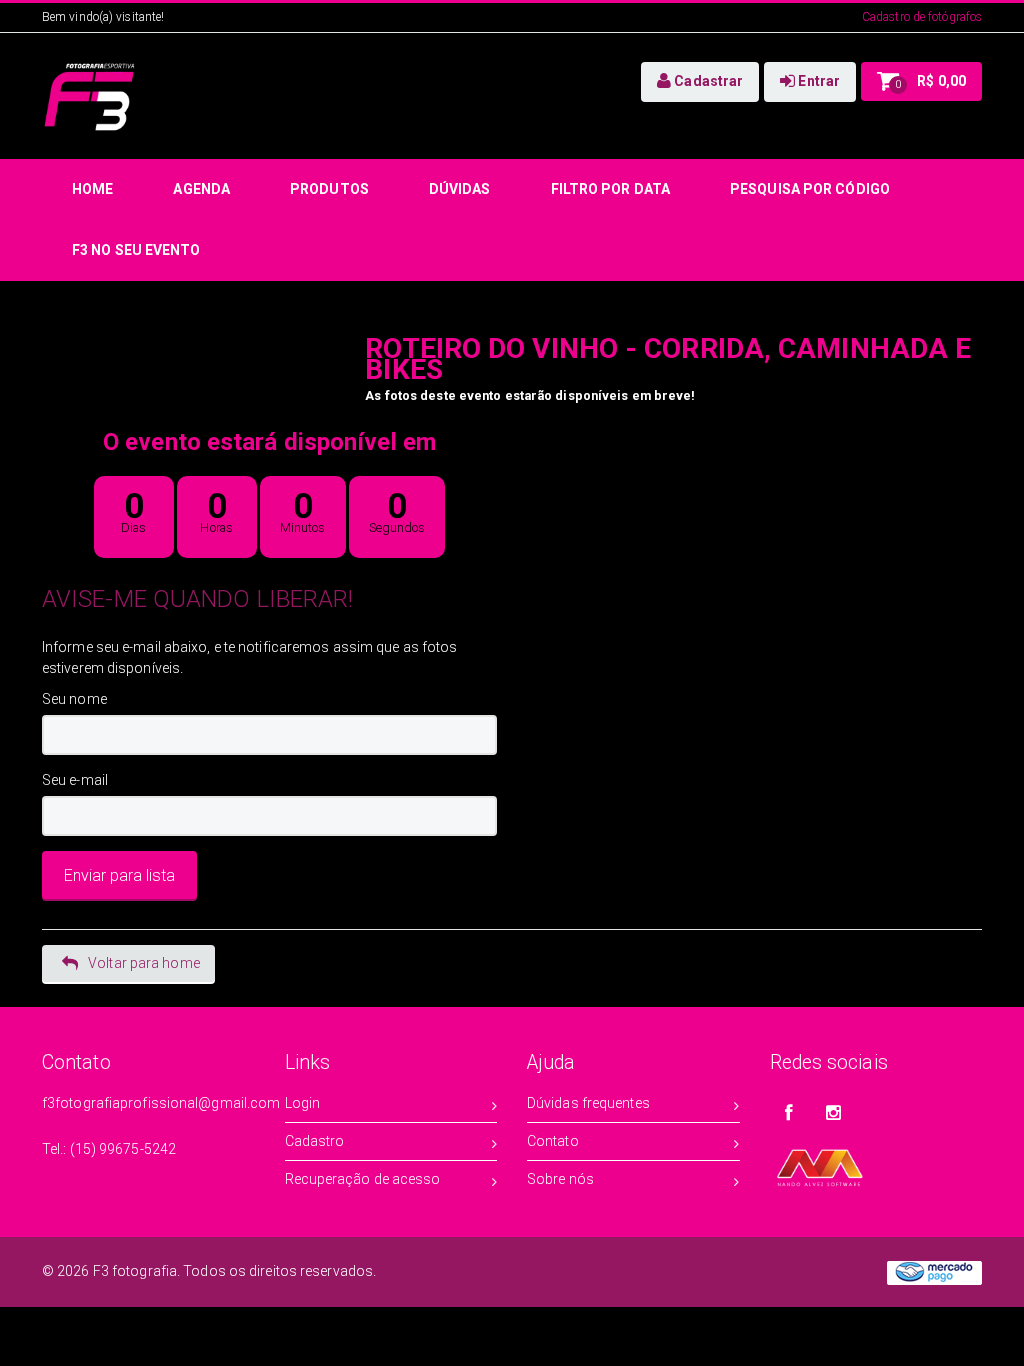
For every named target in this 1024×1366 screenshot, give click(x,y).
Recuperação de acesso (363, 1179)
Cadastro (315, 1141)
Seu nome (74, 699)
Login (303, 1103)
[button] (700, 82)
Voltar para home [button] (144, 963)
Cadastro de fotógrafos (922, 17)
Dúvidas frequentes (588, 1103)
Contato (553, 1141)
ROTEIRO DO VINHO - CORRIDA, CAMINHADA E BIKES (668, 359)
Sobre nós (560, 1179)
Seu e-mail (75, 780)
